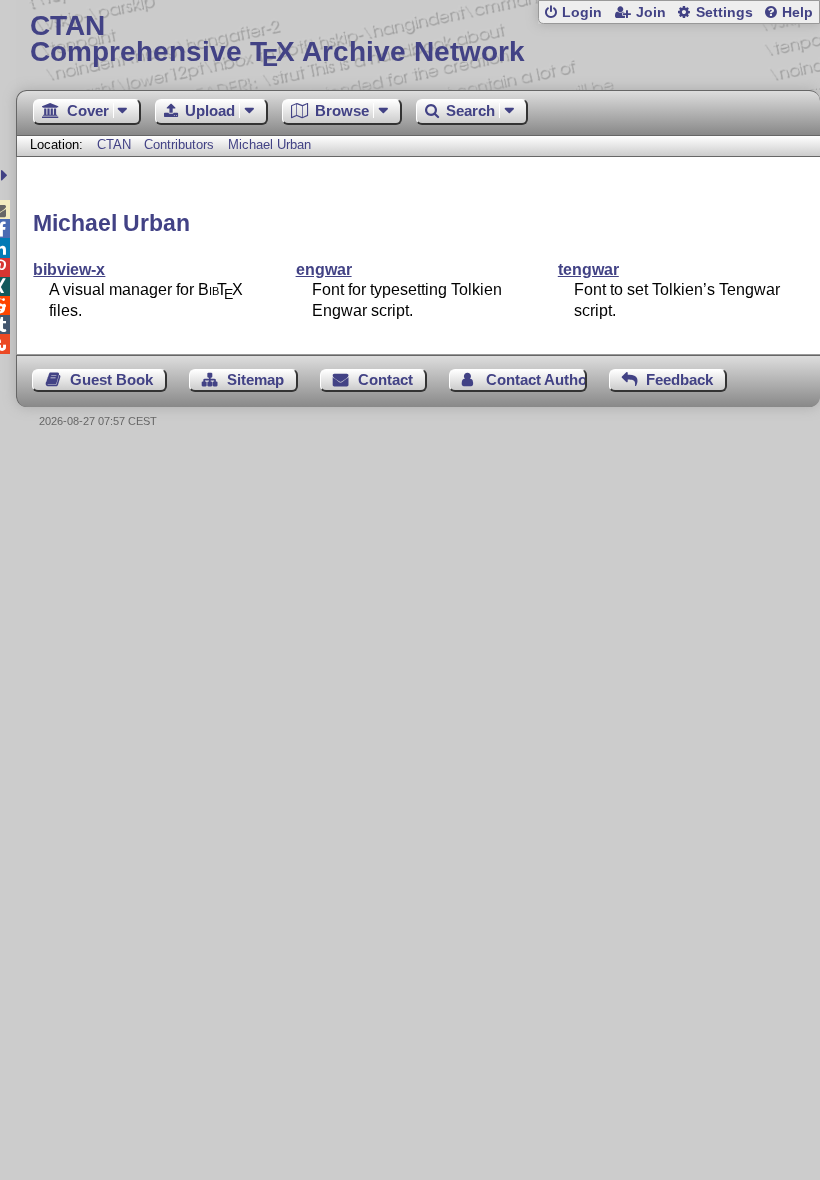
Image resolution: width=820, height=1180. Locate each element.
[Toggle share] (6, 175)
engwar (324, 269)
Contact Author (536, 379)
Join (651, 12)
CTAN (114, 144)
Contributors (179, 144)
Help (797, 12)
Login (582, 12)
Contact (385, 379)
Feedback (679, 379)
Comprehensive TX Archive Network (277, 39)
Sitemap (255, 379)
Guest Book (111, 379)
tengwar (588, 269)
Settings (724, 12)
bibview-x (69, 269)
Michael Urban (269, 144)
